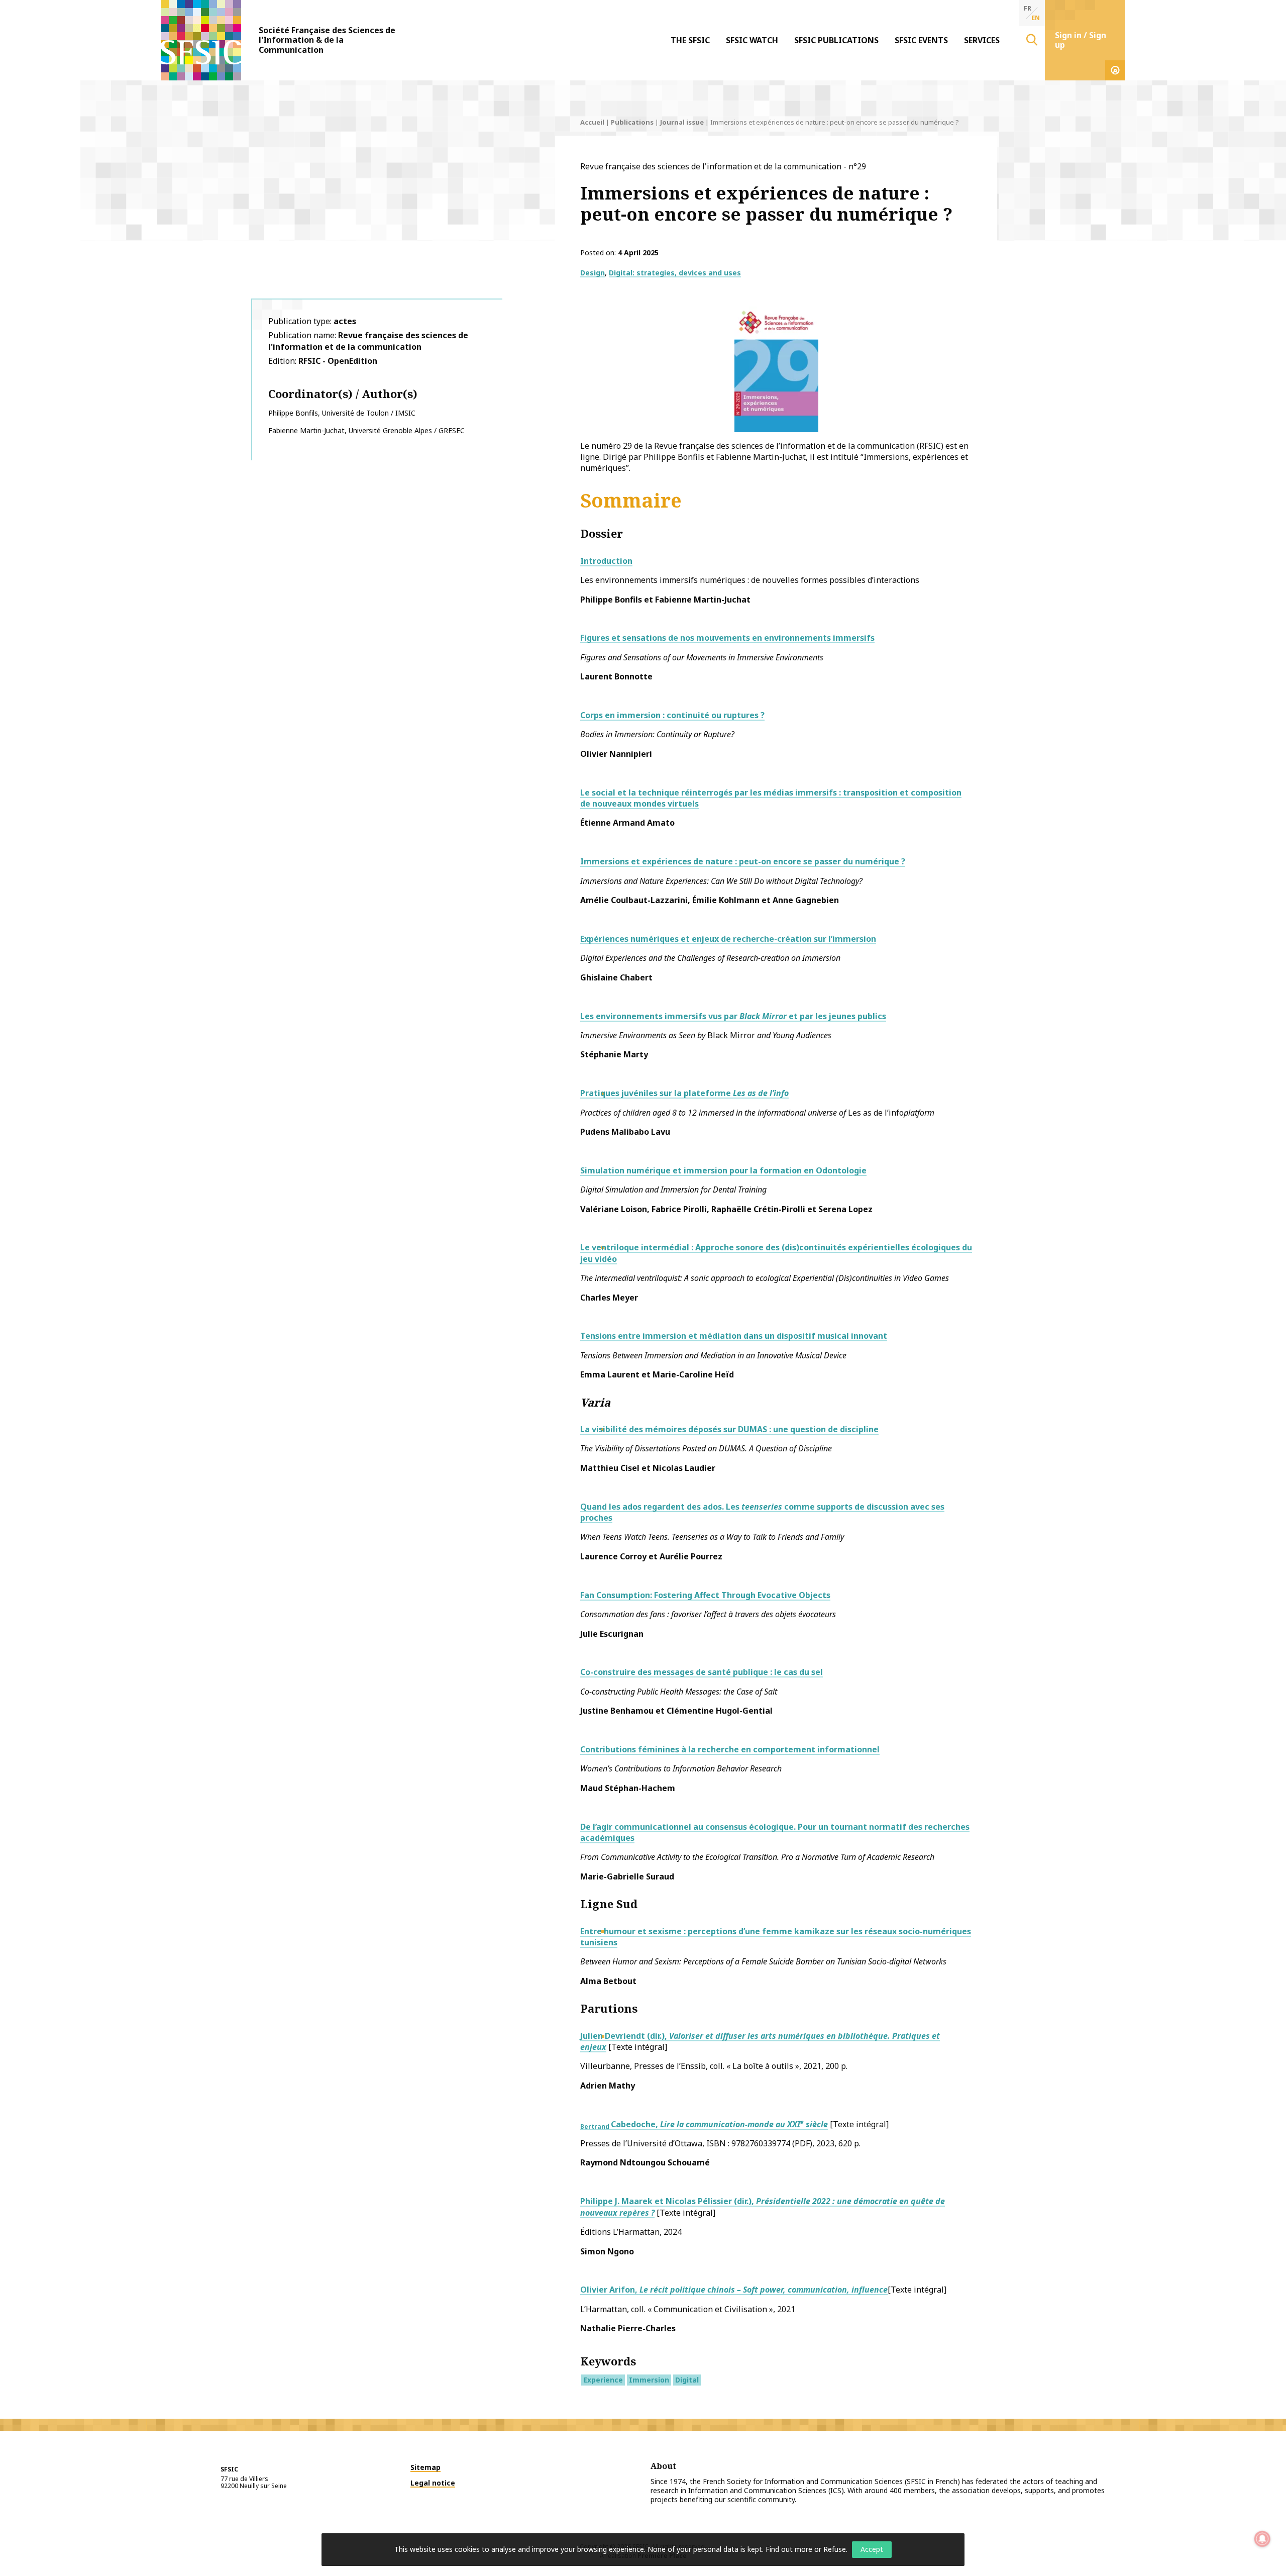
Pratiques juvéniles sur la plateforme (684, 1093)
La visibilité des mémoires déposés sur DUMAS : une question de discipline (729, 1429)
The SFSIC (690, 40)
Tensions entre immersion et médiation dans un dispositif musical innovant (734, 1336)
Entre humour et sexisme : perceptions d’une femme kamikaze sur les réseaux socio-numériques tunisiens (776, 1937)
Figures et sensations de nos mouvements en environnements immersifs (727, 638)
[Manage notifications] (1262, 2539)
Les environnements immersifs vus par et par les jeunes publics (733, 1016)
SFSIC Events (921, 40)
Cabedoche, (704, 2124)
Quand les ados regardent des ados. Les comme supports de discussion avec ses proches (762, 1512)
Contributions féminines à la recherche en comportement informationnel (730, 1749)
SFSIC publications (836, 40)
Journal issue (682, 122)
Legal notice (433, 2483)
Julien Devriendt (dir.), (760, 2041)
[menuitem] (690, 40)
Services (982, 40)
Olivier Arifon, (734, 2290)
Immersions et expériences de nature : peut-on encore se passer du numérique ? (743, 861)
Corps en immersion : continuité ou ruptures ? (672, 715)
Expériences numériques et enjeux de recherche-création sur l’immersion (728, 939)
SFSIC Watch (752, 40)
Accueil (592, 122)
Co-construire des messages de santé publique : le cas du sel (702, 1672)
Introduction (606, 561)
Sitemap (425, 2467)
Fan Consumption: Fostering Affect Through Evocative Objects (705, 1595)
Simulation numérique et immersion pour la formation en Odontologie (723, 1170)
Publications (632, 122)
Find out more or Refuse (806, 2549)
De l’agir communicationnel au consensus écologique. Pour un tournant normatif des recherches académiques (775, 1832)
